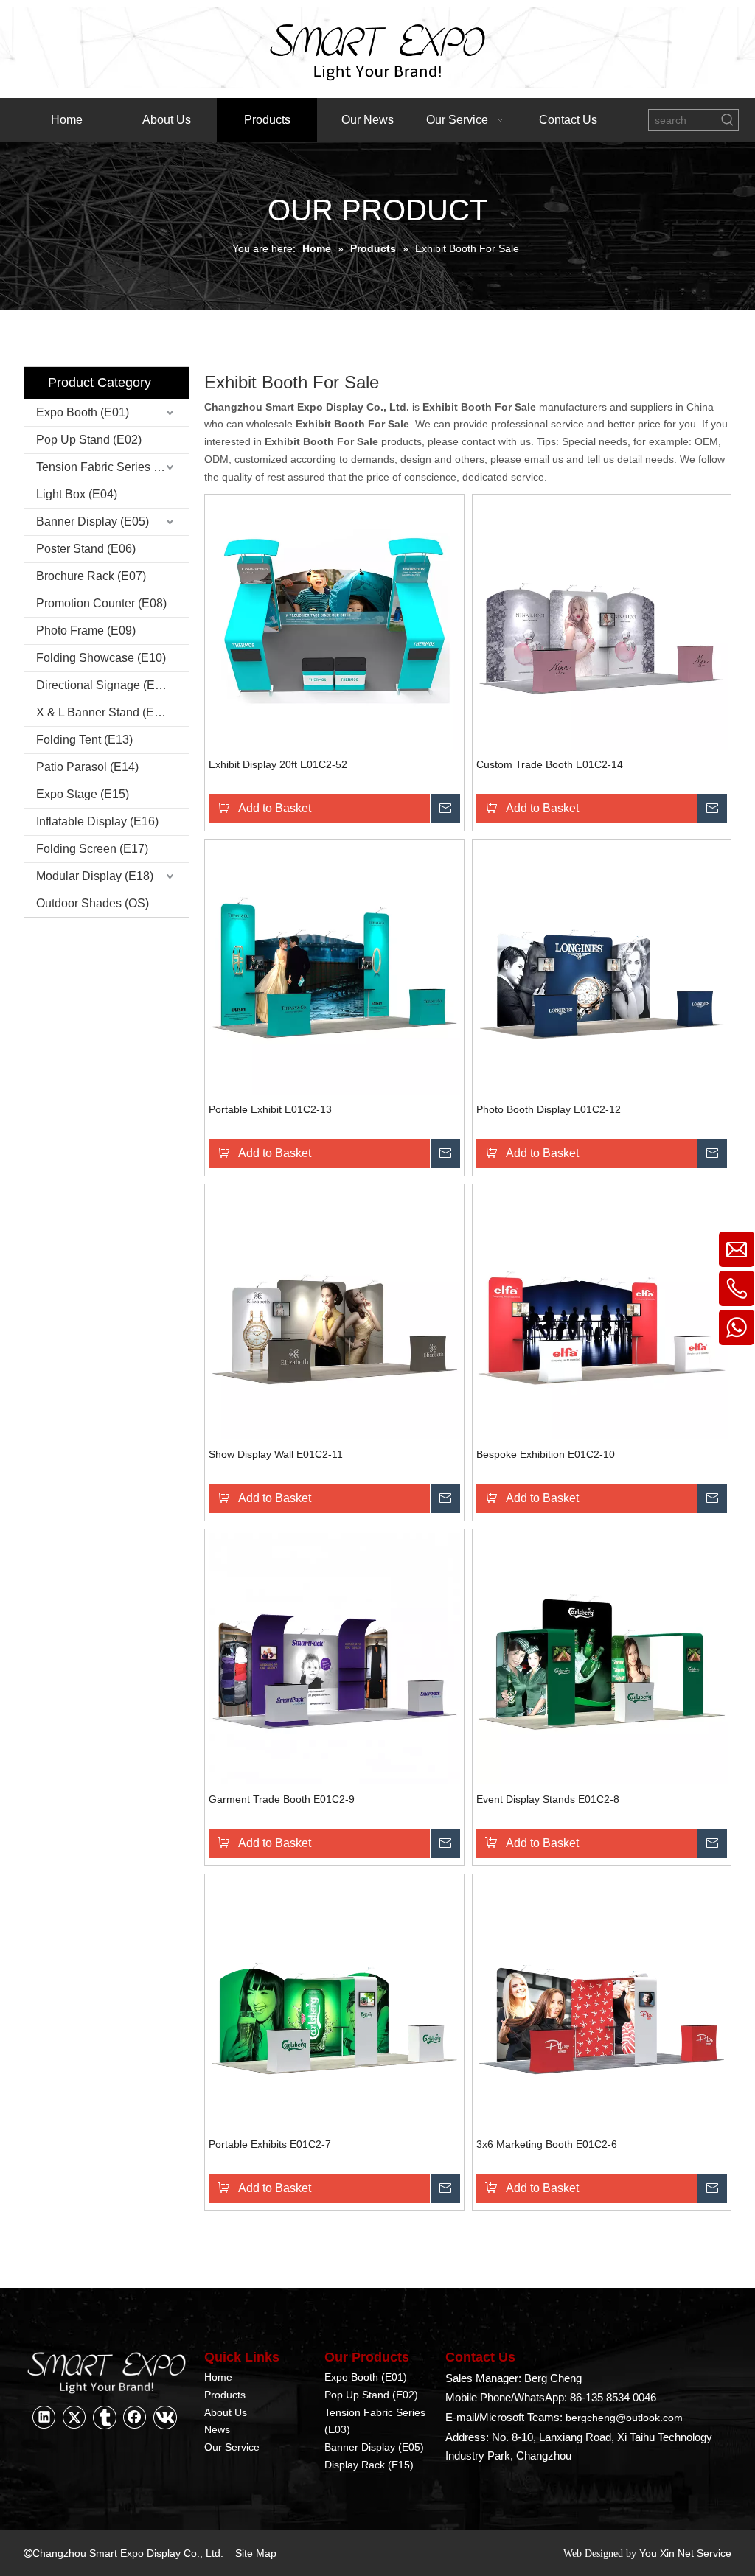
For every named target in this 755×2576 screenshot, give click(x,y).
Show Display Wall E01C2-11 (276, 1454)
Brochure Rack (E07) (91, 576)
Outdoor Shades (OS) (93, 903)
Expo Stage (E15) (83, 794)
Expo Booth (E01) (83, 412)
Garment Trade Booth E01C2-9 (282, 1799)
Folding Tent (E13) (84, 740)
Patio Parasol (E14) (87, 767)
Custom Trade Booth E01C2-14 (550, 764)
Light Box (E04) (77, 494)
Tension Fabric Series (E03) (109, 467)
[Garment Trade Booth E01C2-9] (334, 1658)
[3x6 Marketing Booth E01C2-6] (602, 2003)
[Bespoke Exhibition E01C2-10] (602, 1313)
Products (225, 2395)
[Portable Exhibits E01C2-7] (334, 2003)
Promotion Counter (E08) (101, 603)
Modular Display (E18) (95, 876)
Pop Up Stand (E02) (89, 440)
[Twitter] (74, 2417)
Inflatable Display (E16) (97, 821)
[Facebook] (135, 2417)
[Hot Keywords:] (728, 120)
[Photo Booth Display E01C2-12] (602, 968)
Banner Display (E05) (93, 521)
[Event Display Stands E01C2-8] (602, 1658)
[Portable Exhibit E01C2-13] (334, 968)
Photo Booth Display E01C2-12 (549, 1109)
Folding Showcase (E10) (101, 658)
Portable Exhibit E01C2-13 (270, 1109)
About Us (226, 2412)
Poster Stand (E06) (86, 549)
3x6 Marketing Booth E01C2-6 (547, 2144)
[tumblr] (105, 2417)
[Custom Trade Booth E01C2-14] (602, 623)
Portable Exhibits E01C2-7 (270, 2144)
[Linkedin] (44, 2417)
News (217, 2429)
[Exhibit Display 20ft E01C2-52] (334, 623)
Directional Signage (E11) (104, 685)
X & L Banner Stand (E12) (104, 712)
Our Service (232, 2447)
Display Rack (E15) (369, 2465)
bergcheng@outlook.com (624, 2418)
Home (218, 2377)
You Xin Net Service (685, 2553)
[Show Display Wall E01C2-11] (334, 1313)
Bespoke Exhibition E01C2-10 (546, 1454)
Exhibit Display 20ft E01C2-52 (278, 764)
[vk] (165, 2417)
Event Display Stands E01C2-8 (548, 1799)
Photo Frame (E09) (86, 631)
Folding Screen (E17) (92, 849)
